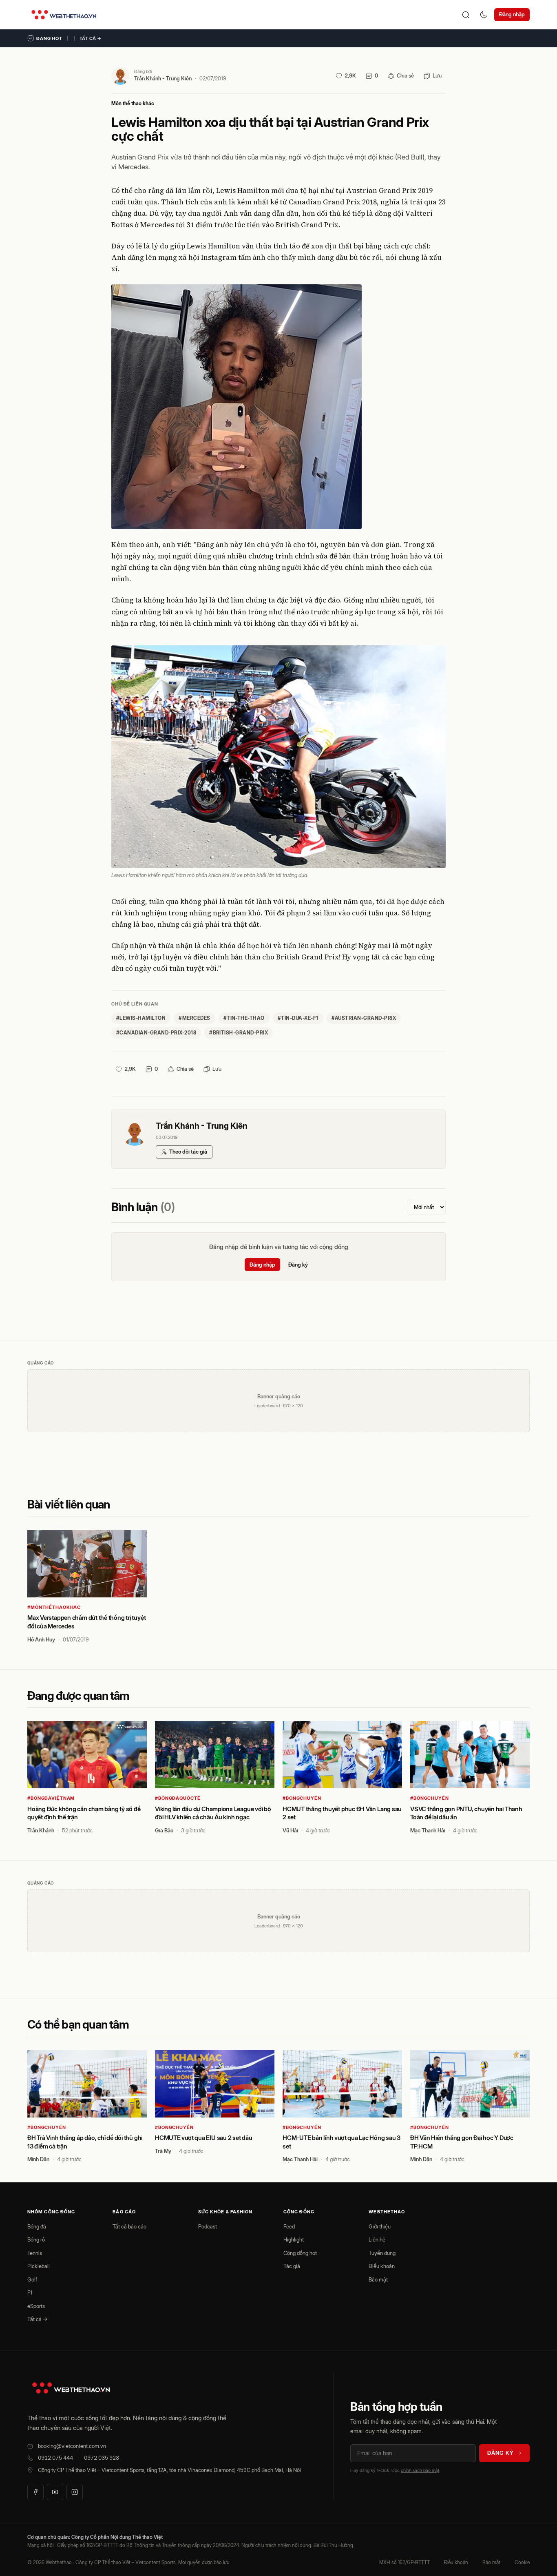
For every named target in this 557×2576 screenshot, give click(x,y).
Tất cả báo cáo (129, 2226)
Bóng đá (37, 2226)
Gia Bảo (164, 1830)
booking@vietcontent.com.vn (72, 2446)
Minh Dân (38, 2159)
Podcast (208, 2226)
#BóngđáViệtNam (51, 1798)
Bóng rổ (36, 2239)
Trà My (163, 2151)
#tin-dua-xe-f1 (298, 1018)
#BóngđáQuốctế (178, 1798)
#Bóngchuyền (302, 1798)
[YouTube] (55, 2492)
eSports (36, 2306)
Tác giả (292, 2266)
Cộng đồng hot (300, 2253)
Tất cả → (91, 38)
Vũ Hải (290, 1830)
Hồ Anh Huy (41, 1639)
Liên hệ (377, 2239)
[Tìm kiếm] (466, 15)
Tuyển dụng (382, 2253)
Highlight (294, 2239)
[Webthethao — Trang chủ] (64, 15)
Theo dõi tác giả (188, 1152)
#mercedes (194, 1018)
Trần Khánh (41, 1830)
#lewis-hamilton (141, 1018)
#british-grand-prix (239, 1033)
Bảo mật (378, 2279)
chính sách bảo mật (420, 2470)
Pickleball (39, 2266)
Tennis (35, 2253)
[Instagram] (75, 2492)
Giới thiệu (380, 2226)
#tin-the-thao (244, 1018)
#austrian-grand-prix (364, 1018)
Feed (289, 2226)
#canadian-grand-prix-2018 (156, 1033)
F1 (30, 2292)
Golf (32, 2279)
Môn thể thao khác (133, 103)
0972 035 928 (102, 2458)
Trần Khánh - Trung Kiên (163, 78)
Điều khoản (382, 2266)
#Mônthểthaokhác (54, 1607)
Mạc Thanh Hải (428, 1830)
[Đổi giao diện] (484, 15)
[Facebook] (35, 2492)
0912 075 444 (55, 2458)
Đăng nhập (512, 14)
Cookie (522, 2562)
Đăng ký (298, 1265)
